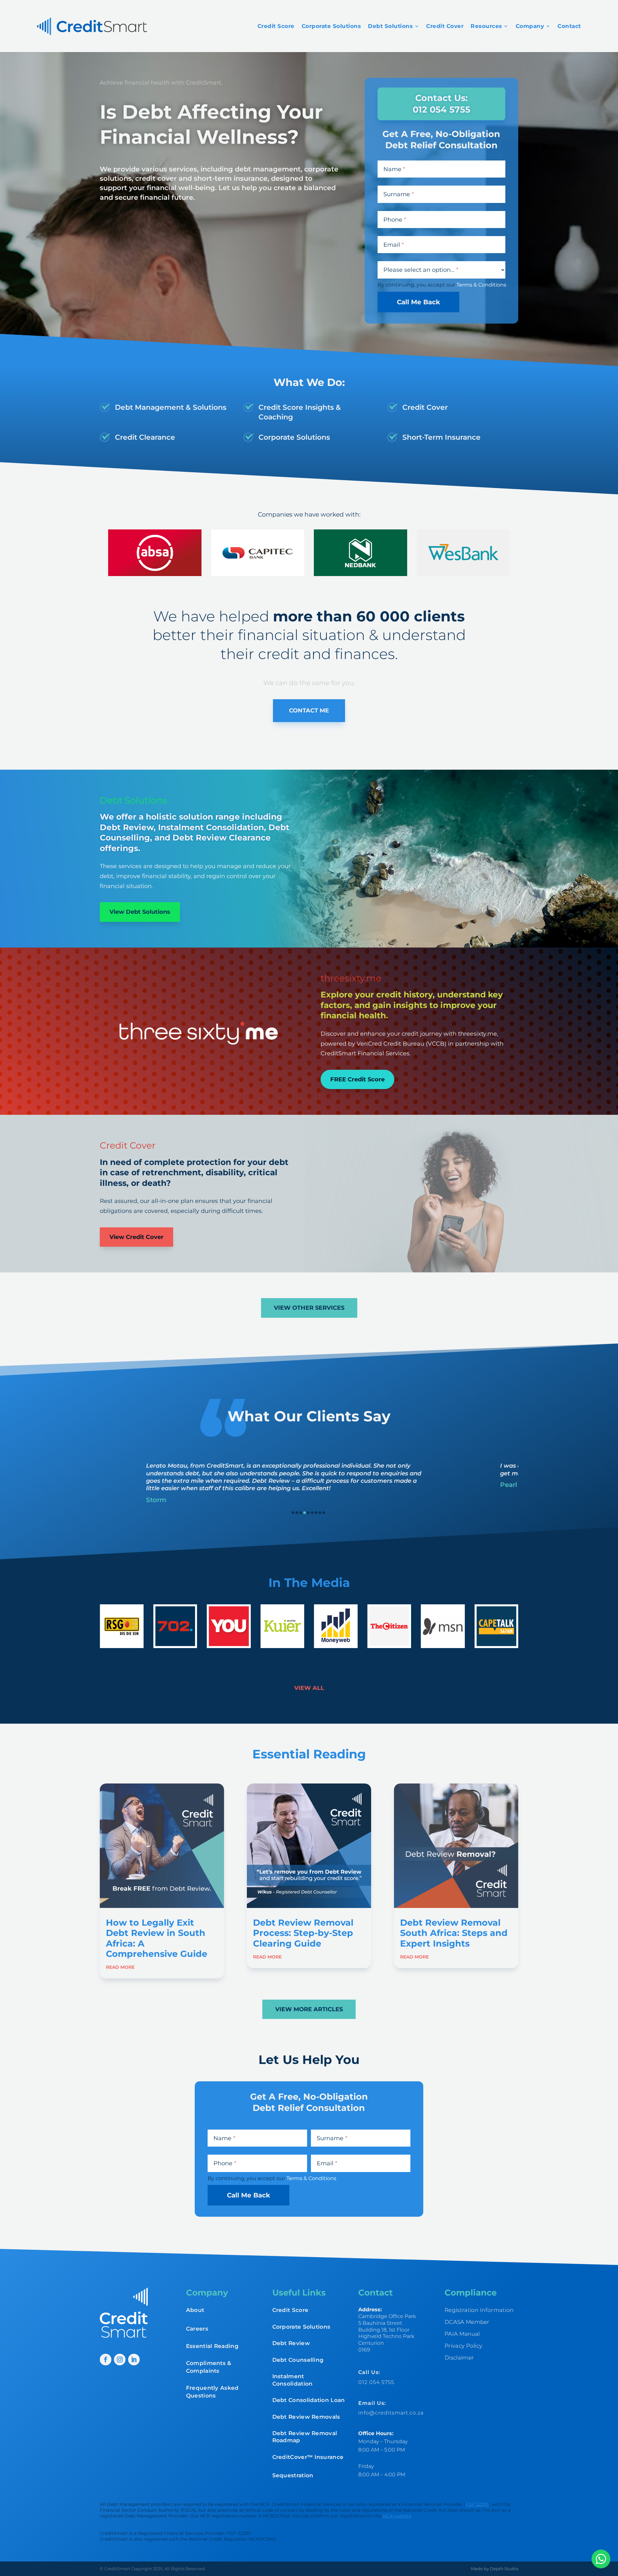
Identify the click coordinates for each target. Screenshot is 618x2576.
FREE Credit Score (357, 1079)
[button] (293, 1513)
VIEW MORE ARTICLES (309, 2009)
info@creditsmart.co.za (391, 2413)
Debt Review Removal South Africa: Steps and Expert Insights (454, 1933)
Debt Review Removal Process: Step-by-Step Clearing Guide (303, 1933)
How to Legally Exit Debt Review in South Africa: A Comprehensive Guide (157, 1938)
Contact (569, 26)
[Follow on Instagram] (120, 2360)
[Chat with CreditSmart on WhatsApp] (601, 2559)
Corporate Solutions (331, 26)
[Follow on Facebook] (106, 2360)
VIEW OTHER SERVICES (309, 1308)
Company (530, 26)
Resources (486, 26)
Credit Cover (445, 26)
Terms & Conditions (481, 285)
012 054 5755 (376, 2382)
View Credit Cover (136, 1237)
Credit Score (276, 26)
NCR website (397, 2516)
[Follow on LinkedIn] (134, 2360)
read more (120, 1967)
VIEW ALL (309, 1688)
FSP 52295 (477, 2504)
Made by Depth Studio (495, 2569)
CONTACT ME (309, 710)
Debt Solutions (390, 26)
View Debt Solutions (140, 912)
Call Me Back (418, 302)
